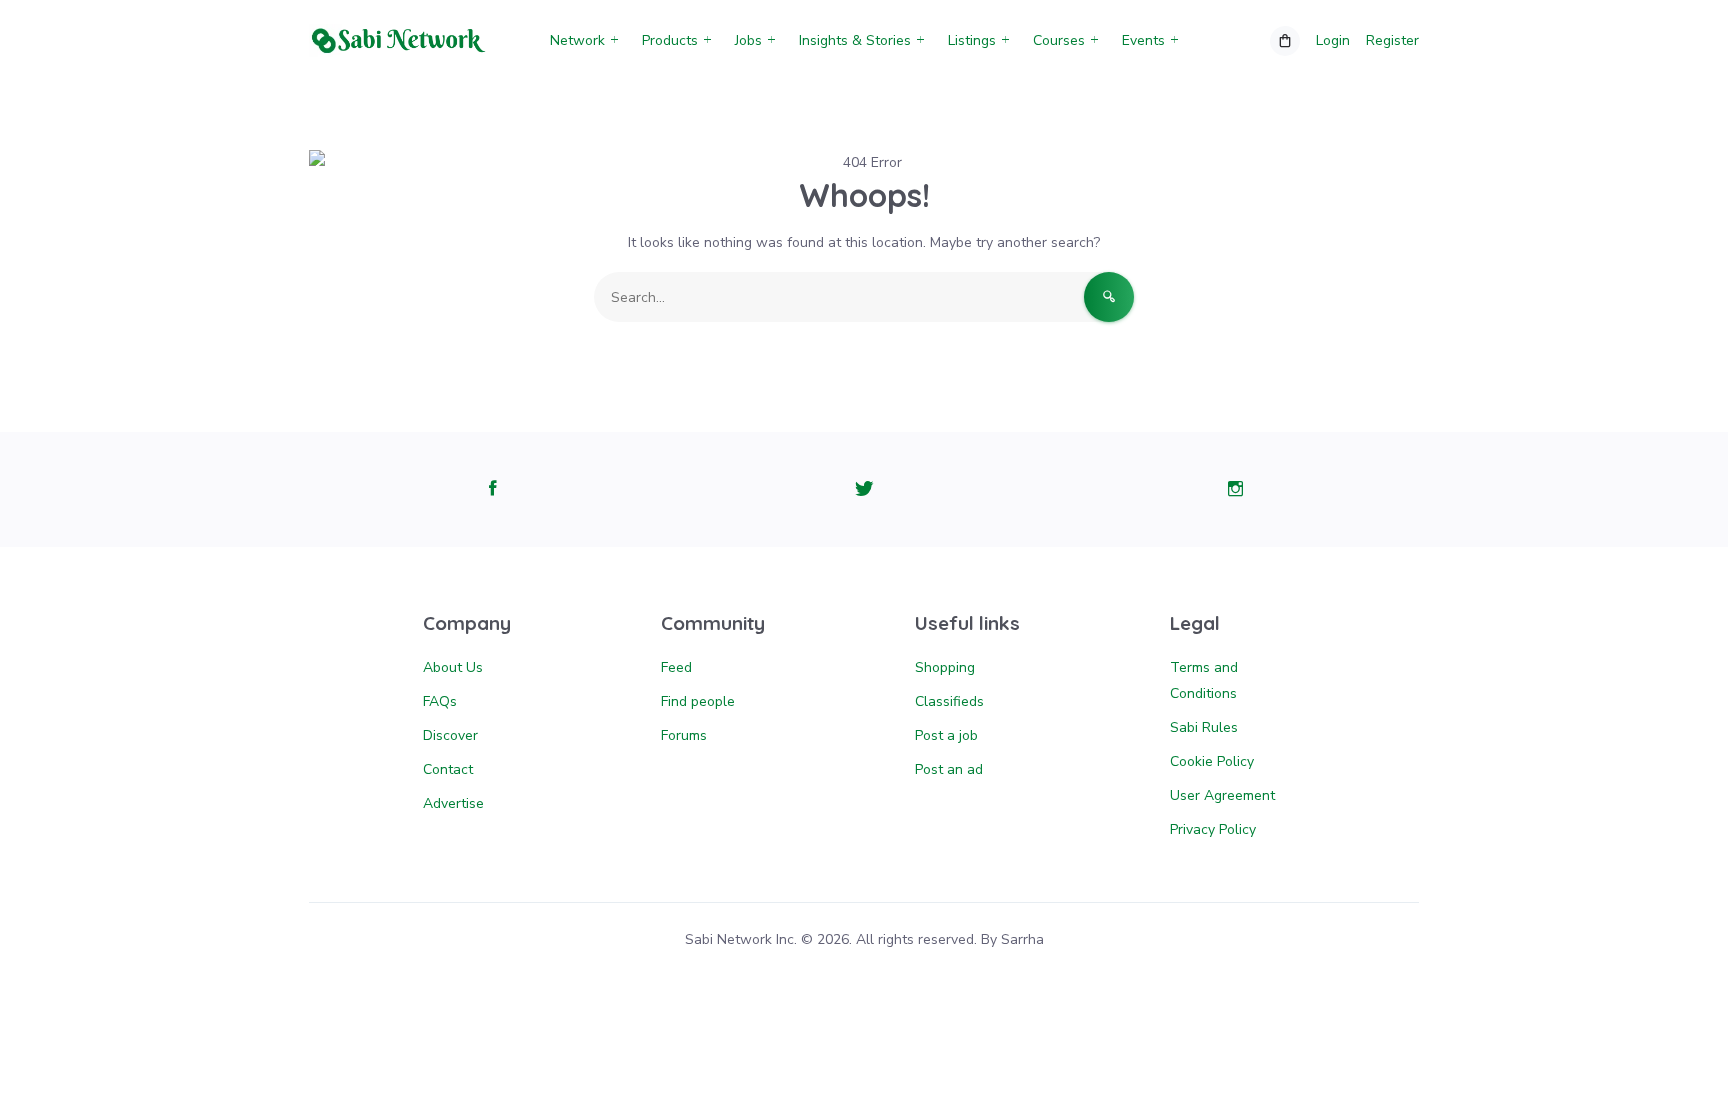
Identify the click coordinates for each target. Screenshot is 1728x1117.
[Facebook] (492, 489)
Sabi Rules (1204, 727)
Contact (448, 769)
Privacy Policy (1213, 829)
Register (1392, 40)
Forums (684, 735)
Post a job (946, 735)
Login (1333, 40)
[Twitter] (864, 489)
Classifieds (949, 701)
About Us (453, 667)
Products (670, 40)
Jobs (748, 40)
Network (577, 40)
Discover (450, 735)
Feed (676, 667)
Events (1143, 40)
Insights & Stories (855, 40)
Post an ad (949, 769)
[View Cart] (1285, 41)
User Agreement (1222, 795)
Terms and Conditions (1204, 680)
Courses (1059, 40)
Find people (698, 701)
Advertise (453, 803)
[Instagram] (1235, 489)
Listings (972, 40)
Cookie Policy (1212, 761)
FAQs (440, 701)
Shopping (945, 667)
